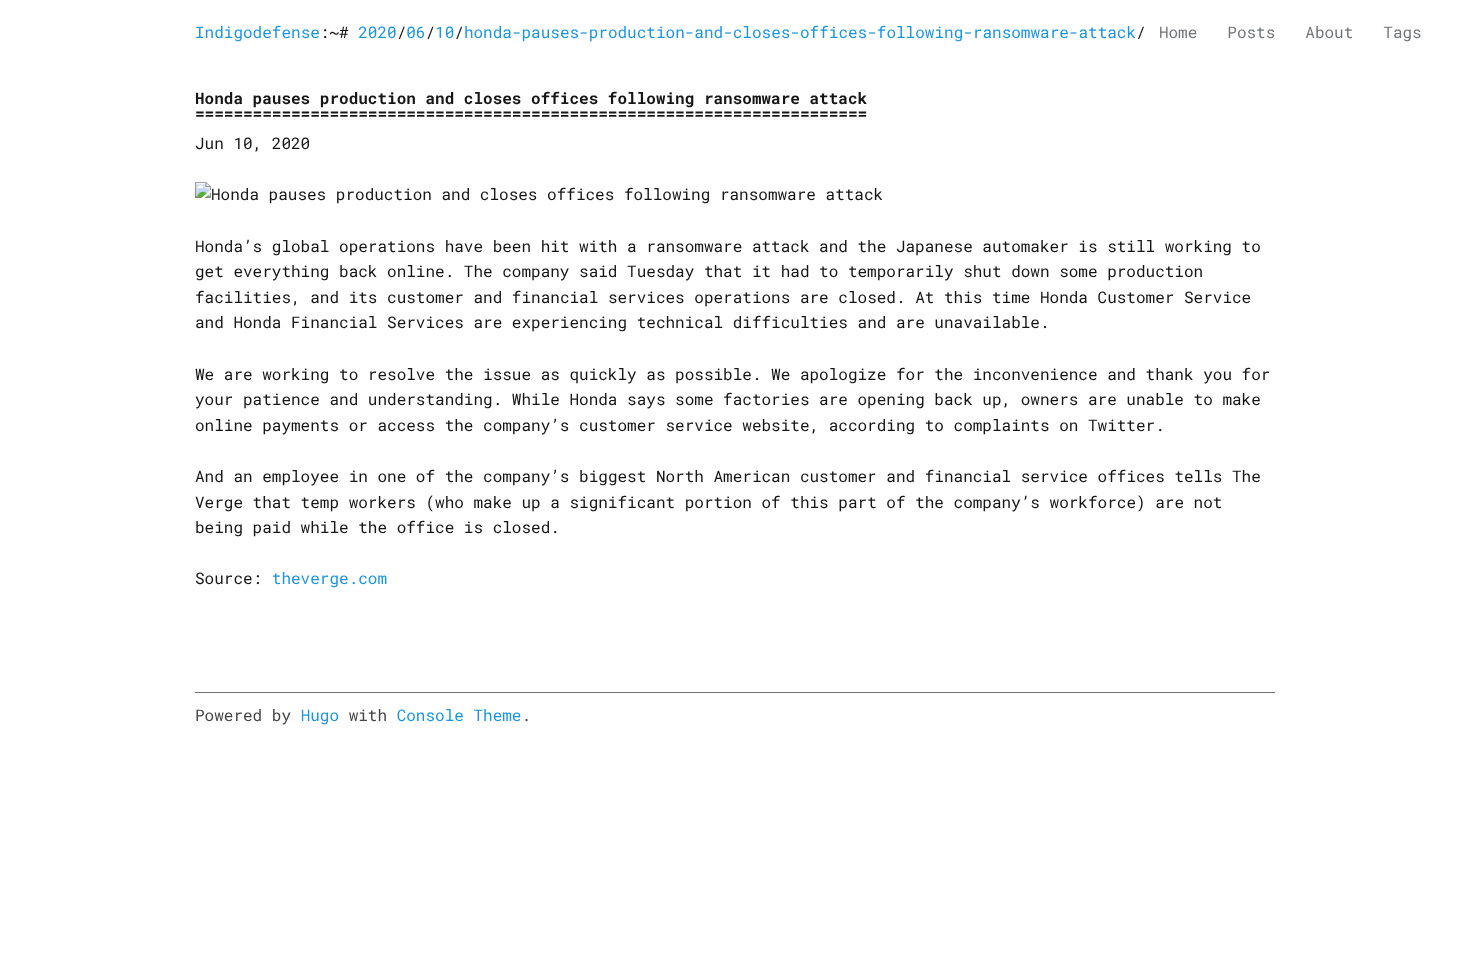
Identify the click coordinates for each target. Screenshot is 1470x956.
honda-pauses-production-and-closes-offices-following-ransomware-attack (800, 32)
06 (415, 32)
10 (444, 32)
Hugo (320, 715)
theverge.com (329, 578)
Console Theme (459, 715)
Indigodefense (257, 32)
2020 (377, 32)
